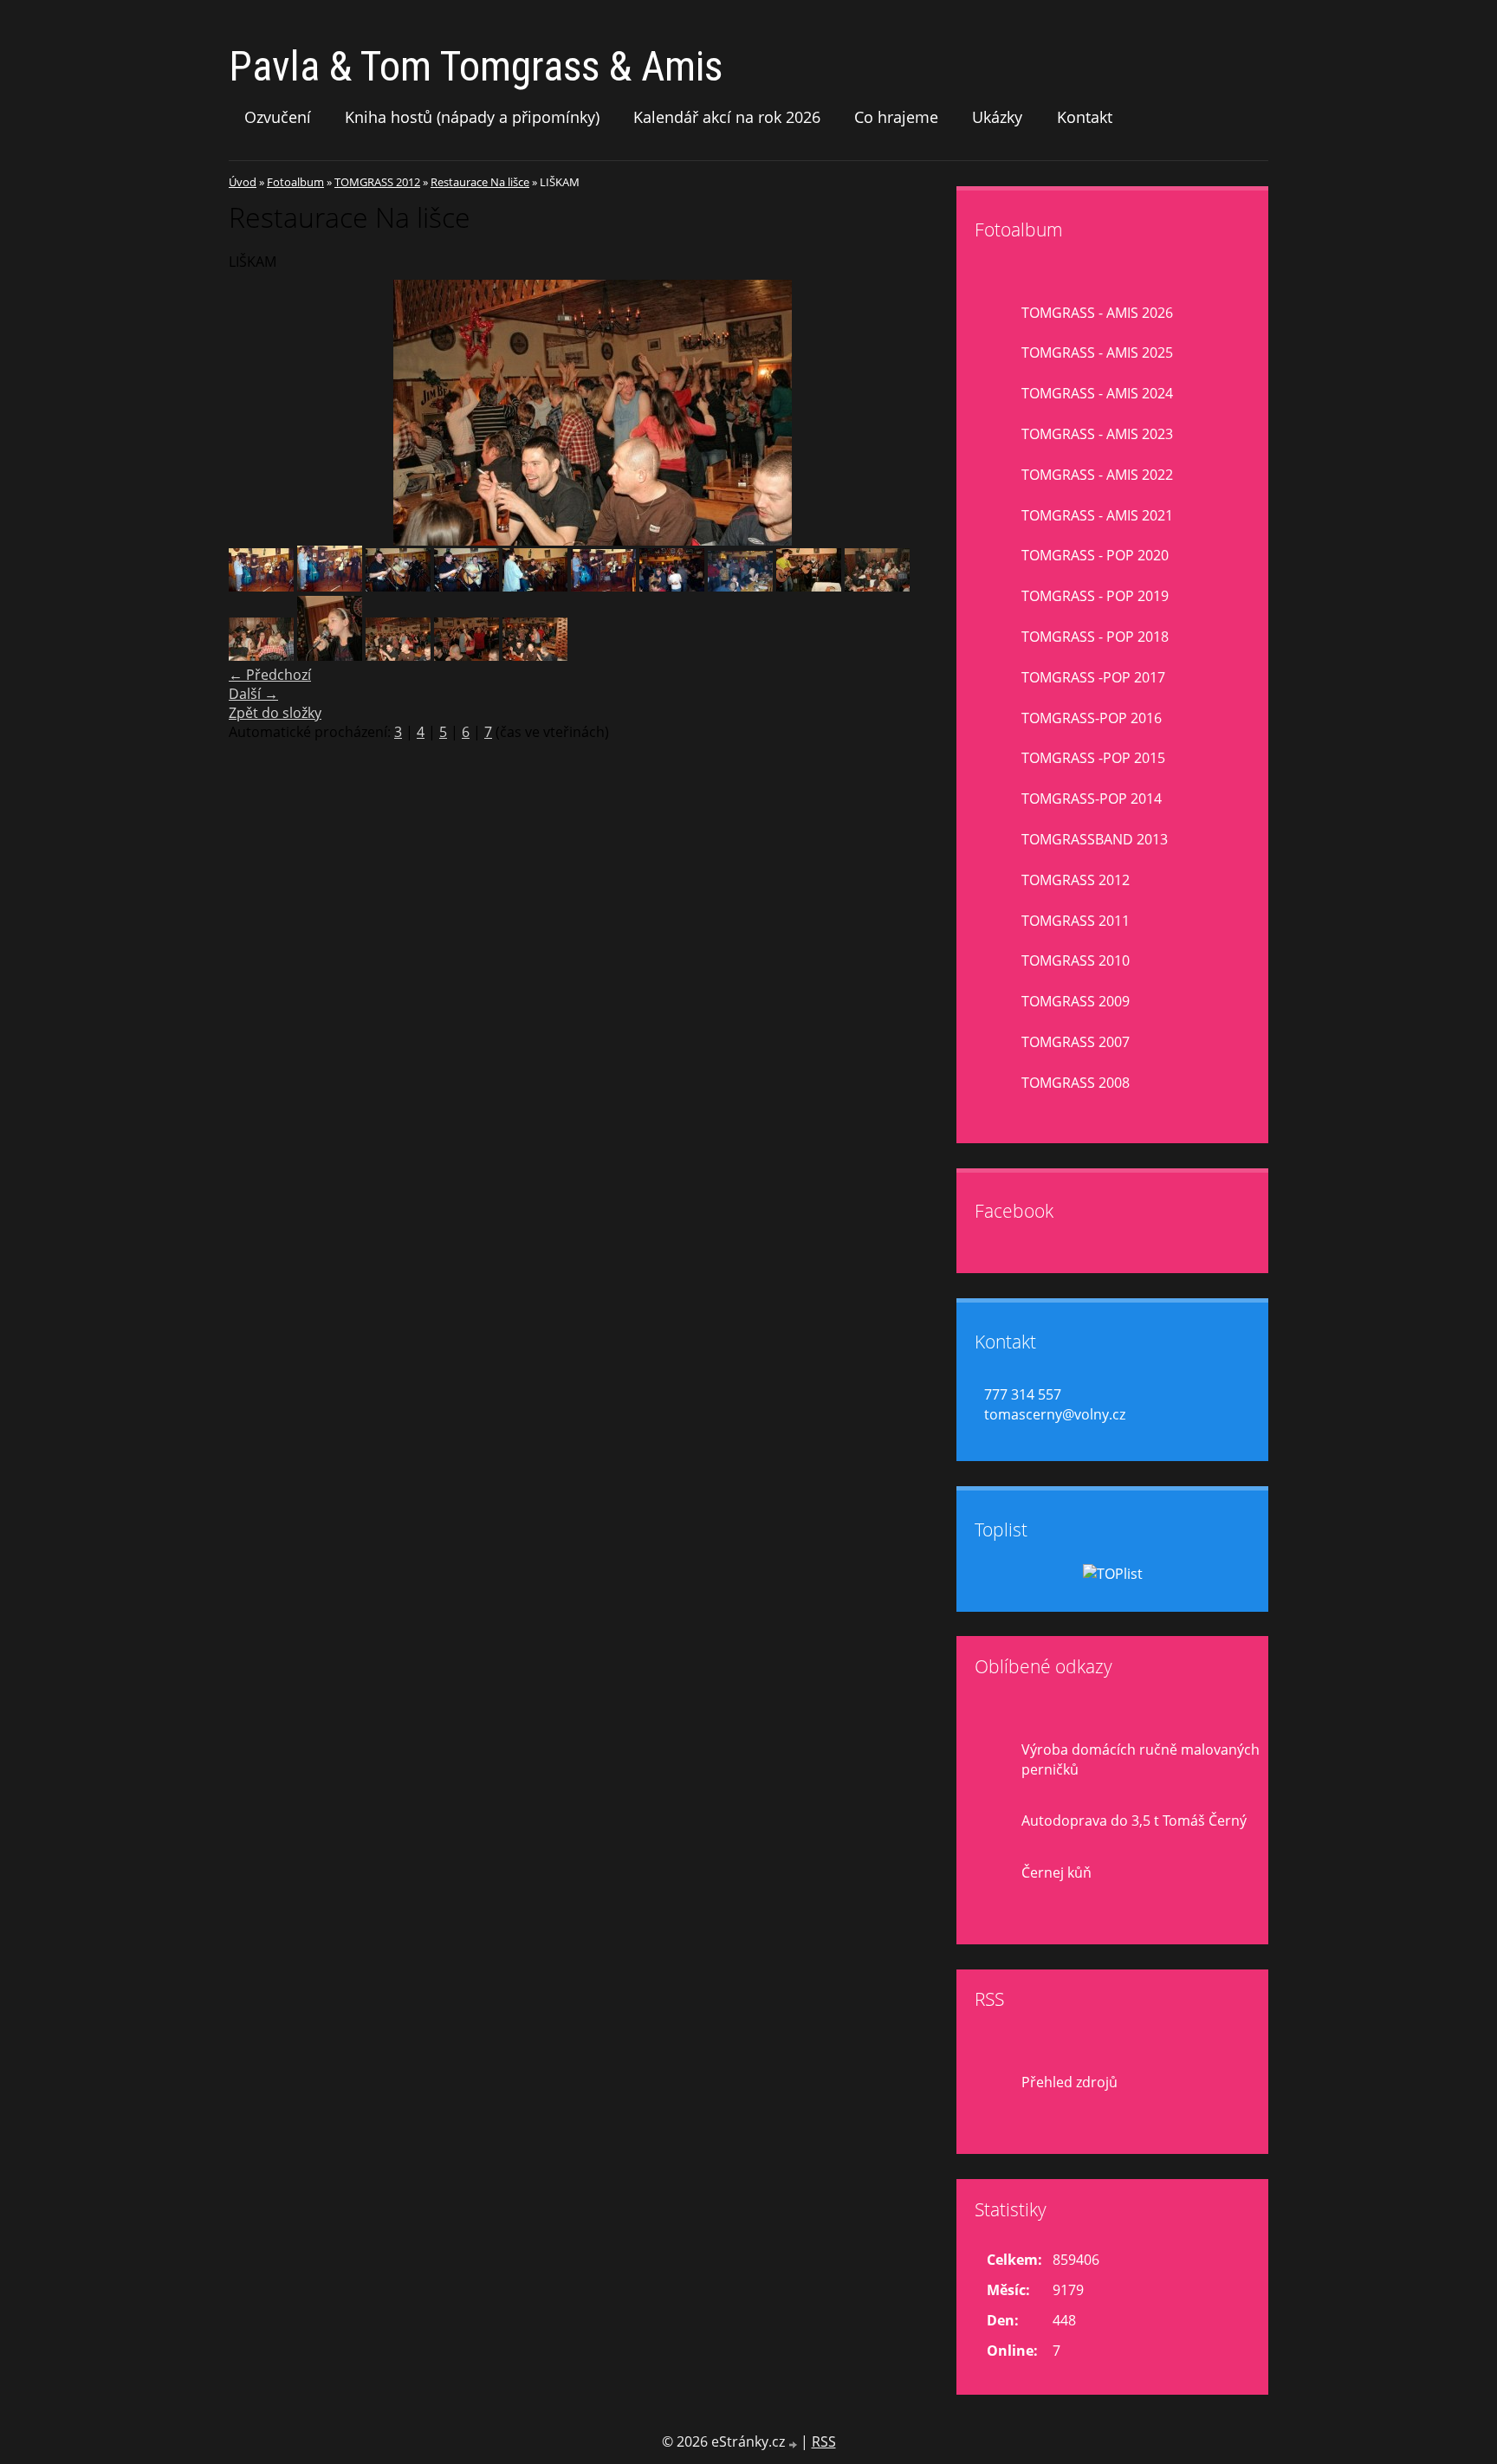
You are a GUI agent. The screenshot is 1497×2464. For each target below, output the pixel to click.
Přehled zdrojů (1069, 2082)
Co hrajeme (896, 117)
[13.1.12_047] (740, 586)
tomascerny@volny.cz (1055, 1414)
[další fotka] (928, 413)
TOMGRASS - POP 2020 (1095, 555)
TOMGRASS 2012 (377, 182)
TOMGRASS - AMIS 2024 (1097, 393)
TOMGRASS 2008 (1076, 1083)
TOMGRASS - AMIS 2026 (1097, 313)
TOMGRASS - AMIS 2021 (1097, 515)
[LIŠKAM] (398, 656)
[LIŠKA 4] (877, 586)
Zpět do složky (275, 713)
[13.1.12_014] (535, 586)
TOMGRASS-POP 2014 (1092, 799)
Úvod (243, 182)
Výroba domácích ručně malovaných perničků (1141, 1759)
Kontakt (1085, 117)
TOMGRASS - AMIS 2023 (1097, 434)
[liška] (809, 586)
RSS (824, 2441)
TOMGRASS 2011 (1076, 921)
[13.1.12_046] (672, 586)
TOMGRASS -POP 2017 (1093, 677)
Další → (253, 694)
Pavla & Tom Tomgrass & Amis (476, 66)
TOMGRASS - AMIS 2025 (1097, 352)
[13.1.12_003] (330, 586)
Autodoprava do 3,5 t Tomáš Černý (1134, 1821)
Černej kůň (1056, 1872)
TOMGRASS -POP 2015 (1093, 758)
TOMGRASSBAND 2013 (1095, 839)
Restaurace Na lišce (480, 182)
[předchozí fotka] (257, 413)
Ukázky (997, 117)
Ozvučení (278, 117)
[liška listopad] (330, 656)
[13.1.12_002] (261, 586)
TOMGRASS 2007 (1076, 1042)
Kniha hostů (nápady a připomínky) (472, 117)
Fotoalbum (295, 182)
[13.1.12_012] (398, 586)
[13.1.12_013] (467, 586)
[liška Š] (261, 656)
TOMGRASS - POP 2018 (1095, 637)
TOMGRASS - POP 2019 (1095, 596)
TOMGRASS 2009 (1076, 1001)
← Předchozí (270, 675)
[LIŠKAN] (467, 656)
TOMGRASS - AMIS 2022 (1097, 475)
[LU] (535, 656)
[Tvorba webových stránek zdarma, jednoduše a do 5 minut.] (794, 2444)
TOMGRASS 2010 (1076, 960)
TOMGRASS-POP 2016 (1092, 718)
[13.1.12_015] (603, 586)
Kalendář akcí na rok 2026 (727, 117)
